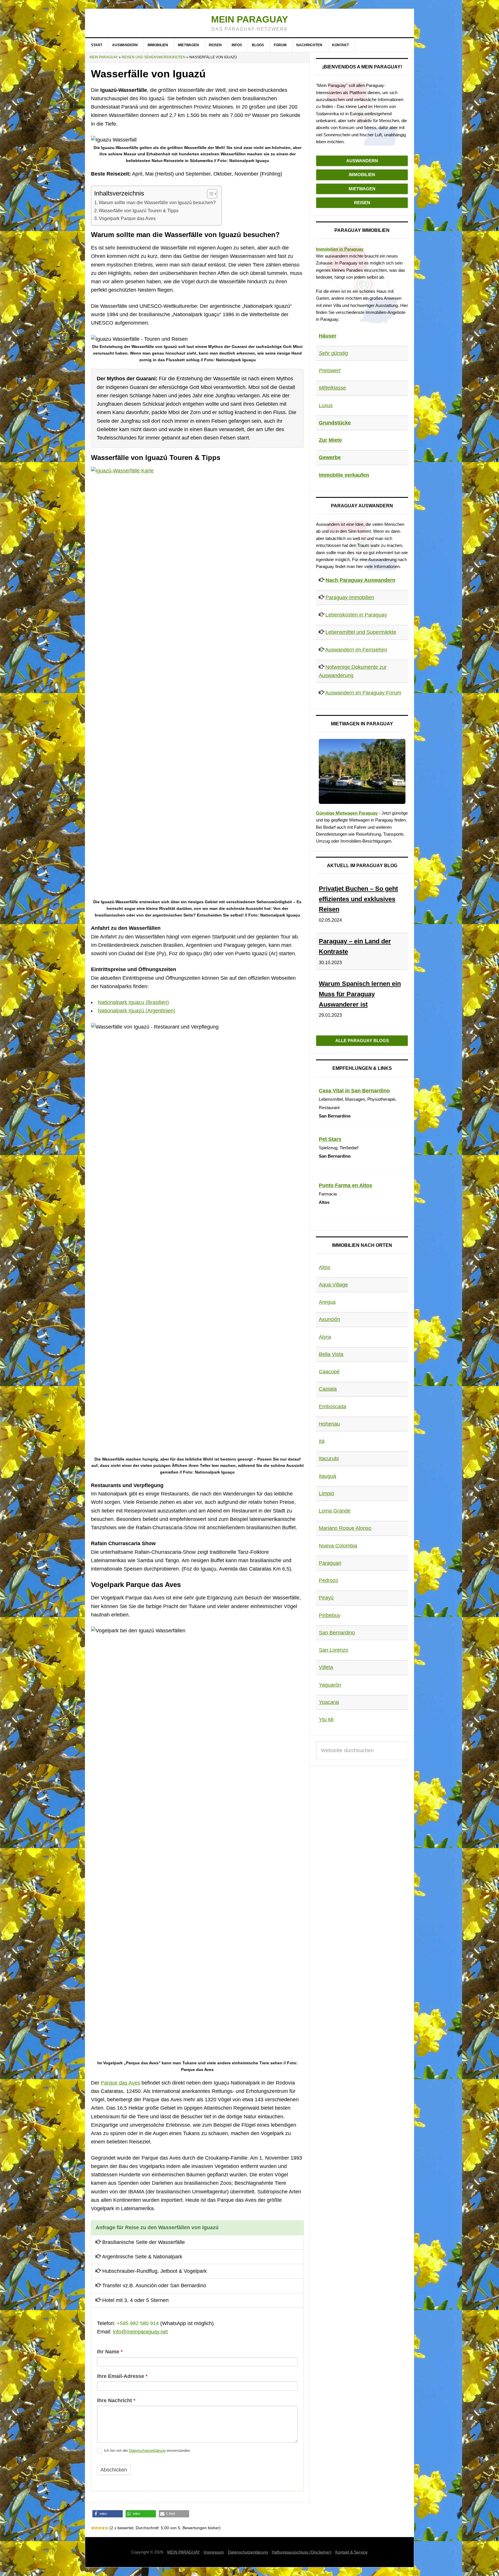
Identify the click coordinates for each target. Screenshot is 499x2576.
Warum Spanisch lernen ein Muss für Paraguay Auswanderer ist (360, 994)
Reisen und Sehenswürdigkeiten (153, 57)
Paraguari (330, 1563)
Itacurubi (329, 1459)
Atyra (325, 1337)
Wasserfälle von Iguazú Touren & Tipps (139, 211)
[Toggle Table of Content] (209, 194)
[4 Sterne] (103, 2528)
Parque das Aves (120, 2083)
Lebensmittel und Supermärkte (361, 632)
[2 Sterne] (96, 2528)
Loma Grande (335, 1511)
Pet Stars (330, 1139)
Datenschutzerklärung (147, 2451)
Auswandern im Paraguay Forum (363, 693)
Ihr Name (110, 2352)
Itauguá (327, 1476)
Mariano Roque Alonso (345, 1528)
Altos (325, 1267)
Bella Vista (331, 1354)
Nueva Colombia (338, 1546)
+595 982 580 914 (138, 2323)
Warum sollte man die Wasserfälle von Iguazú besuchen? (157, 202)
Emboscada (333, 1407)
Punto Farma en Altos (346, 1185)
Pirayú (326, 1598)
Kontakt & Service (351, 2552)
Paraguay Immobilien (350, 597)
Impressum (214, 2552)
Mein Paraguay (249, 19)
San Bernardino (337, 1633)
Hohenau (329, 1424)
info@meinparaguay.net (140, 2332)
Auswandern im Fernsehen (356, 650)
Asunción (329, 1319)
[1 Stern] (93, 2528)
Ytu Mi (326, 1720)
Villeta (326, 1667)
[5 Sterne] (107, 2528)
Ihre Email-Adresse (122, 2376)
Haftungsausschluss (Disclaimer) (302, 2552)
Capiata (328, 1389)
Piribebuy (330, 1615)
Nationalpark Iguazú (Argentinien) (137, 1011)
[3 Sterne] (100, 2528)
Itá (322, 1441)
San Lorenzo (334, 1650)
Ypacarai (329, 1702)
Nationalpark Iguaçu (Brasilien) (133, 1002)
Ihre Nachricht (116, 2400)
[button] (108, 2514)
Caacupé (329, 1372)
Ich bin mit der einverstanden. (147, 2451)
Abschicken (114, 2470)
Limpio (326, 1493)
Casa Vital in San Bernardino (354, 1091)
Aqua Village (333, 1285)
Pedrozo (328, 1580)
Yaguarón (330, 1685)
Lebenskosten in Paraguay (356, 615)
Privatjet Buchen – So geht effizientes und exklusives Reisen (358, 899)
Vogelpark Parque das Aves (127, 218)
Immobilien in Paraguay (340, 249)
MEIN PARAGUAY (184, 2552)
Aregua (327, 1302)
